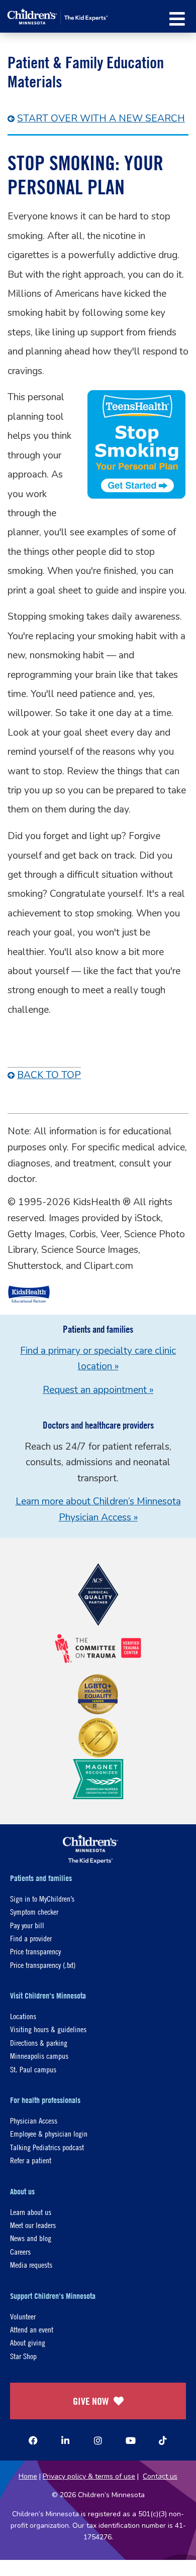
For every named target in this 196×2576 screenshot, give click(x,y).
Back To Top (49, 1075)
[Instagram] (98, 2440)
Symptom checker (34, 1911)
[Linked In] (65, 2440)
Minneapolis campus (39, 2056)
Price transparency (35, 1951)
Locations (23, 2016)
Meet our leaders (33, 2225)
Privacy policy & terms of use (89, 2476)
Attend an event (32, 2329)
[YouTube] (131, 2440)
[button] (177, 19)
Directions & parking (39, 2042)
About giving (28, 2342)
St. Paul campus (33, 2069)
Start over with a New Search (101, 119)
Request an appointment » (98, 1390)
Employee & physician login (49, 2133)
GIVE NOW (91, 2401)
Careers (20, 2251)
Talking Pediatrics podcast (47, 2147)
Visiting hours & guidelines (48, 2029)
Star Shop (23, 2356)
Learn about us (31, 2212)
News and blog (31, 2238)
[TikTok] (163, 2440)
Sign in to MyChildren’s (42, 1898)
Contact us (160, 2476)
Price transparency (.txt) (43, 1965)
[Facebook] (33, 2440)
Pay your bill (27, 1925)
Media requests (31, 2264)
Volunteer (23, 2316)
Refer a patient (31, 2160)
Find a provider (31, 1938)
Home (28, 2476)
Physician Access (34, 2120)
